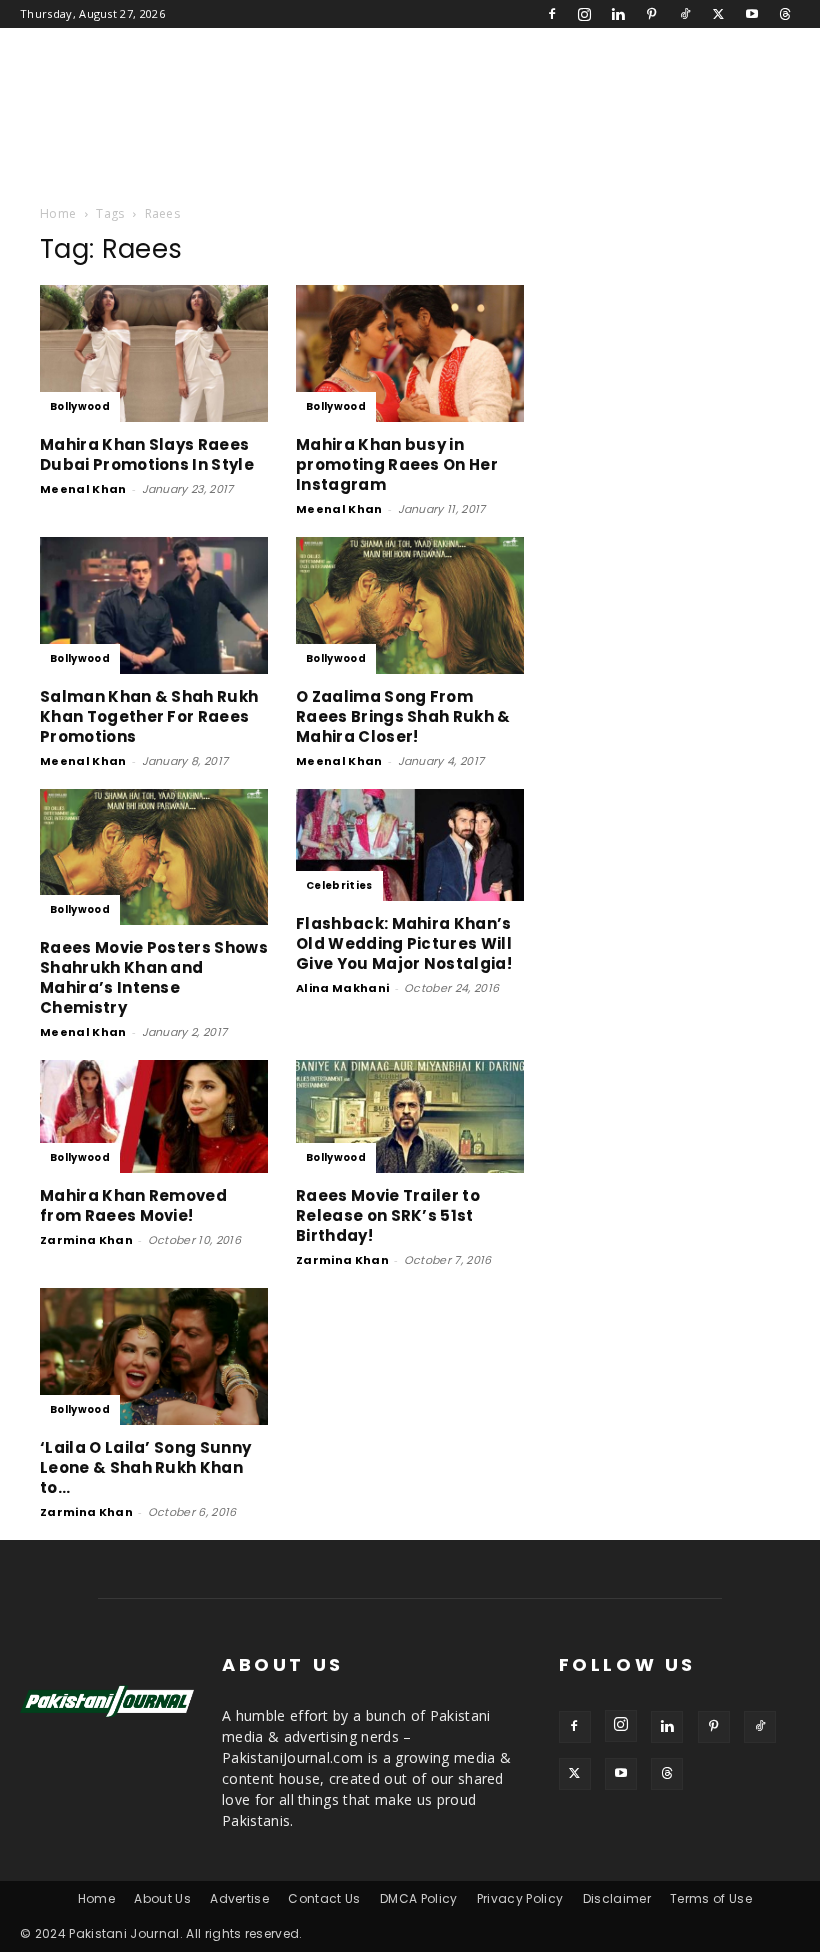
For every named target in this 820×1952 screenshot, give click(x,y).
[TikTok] (685, 14)
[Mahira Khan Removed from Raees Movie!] (154, 1116)
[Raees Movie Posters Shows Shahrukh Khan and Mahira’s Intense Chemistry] (154, 857)
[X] (718, 14)
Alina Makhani (342, 988)
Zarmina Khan (86, 1240)
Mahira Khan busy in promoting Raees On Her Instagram (397, 464)
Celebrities (339, 885)
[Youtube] (752, 14)
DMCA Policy (419, 1898)
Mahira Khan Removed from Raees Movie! (133, 1205)
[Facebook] (552, 14)
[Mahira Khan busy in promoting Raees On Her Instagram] (410, 353)
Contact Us (324, 1898)
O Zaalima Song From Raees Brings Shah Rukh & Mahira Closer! (403, 716)
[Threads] (785, 14)
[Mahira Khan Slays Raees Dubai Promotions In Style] (154, 353)
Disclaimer (617, 1898)
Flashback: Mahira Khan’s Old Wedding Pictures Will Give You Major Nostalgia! (404, 943)
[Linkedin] (618, 14)
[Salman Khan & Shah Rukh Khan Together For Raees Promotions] (154, 605)
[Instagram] (585, 14)
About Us (162, 1898)
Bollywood (80, 406)
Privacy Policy (520, 1898)
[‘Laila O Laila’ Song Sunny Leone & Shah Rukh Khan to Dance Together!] (154, 1356)
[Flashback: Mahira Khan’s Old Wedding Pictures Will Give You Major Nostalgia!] (410, 845)
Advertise (239, 1898)
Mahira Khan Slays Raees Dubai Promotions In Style (147, 454)
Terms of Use (711, 1898)
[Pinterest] (652, 14)
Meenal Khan (83, 489)
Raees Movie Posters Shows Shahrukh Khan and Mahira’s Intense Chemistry (154, 977)
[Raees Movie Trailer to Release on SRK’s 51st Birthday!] (410, 1116)
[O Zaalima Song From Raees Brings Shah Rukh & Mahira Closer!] (410, 605)
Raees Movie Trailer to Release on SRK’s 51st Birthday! (388, 1215)
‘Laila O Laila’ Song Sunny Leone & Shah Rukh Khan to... (145, 1467)
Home (58, 213)
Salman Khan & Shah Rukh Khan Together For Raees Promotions (149, 716)
